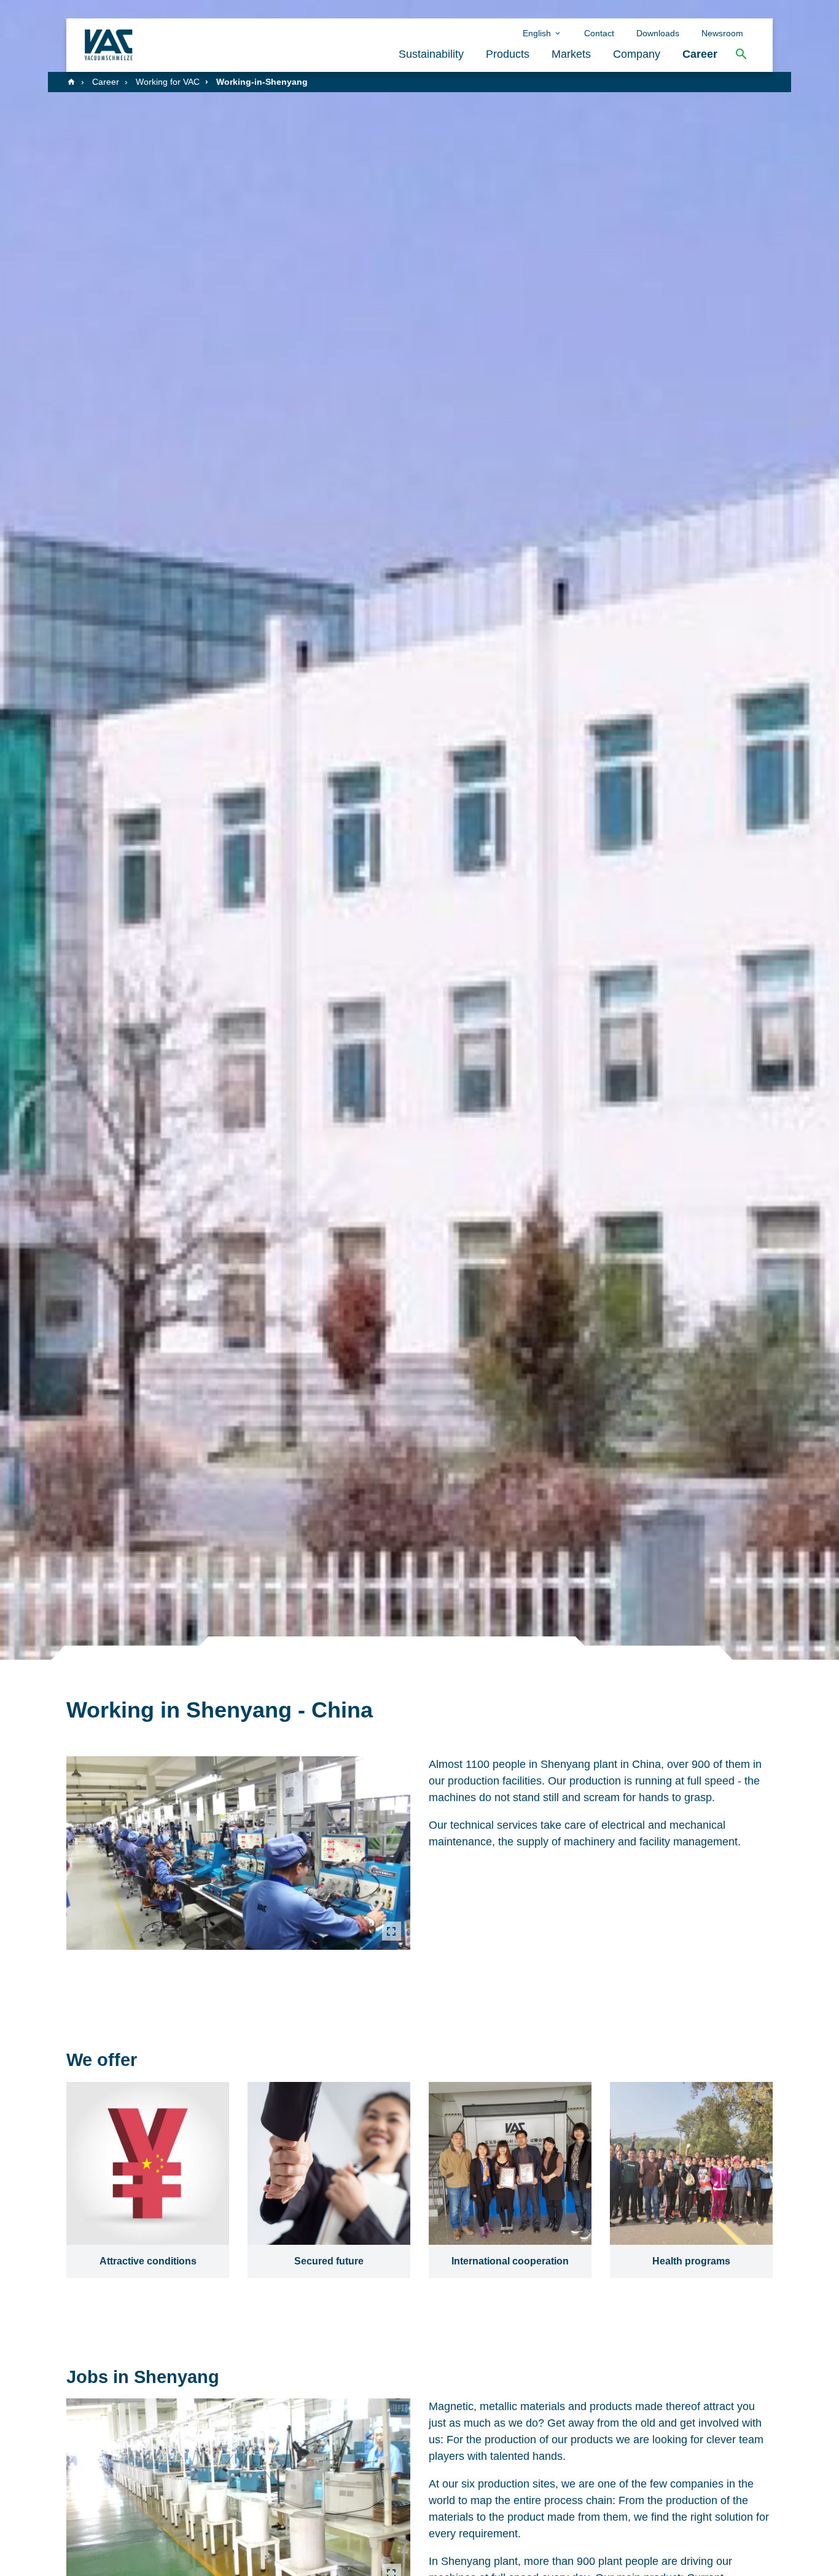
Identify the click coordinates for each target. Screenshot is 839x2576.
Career (700, 54)
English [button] (538, 33)
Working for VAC (168, 82)
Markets (571, 54)
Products (508, 54)
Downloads (658, 33)
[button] (741, 54)
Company (637, 54)
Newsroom (722, 33)
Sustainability (431, 54)
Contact (599, 33)
